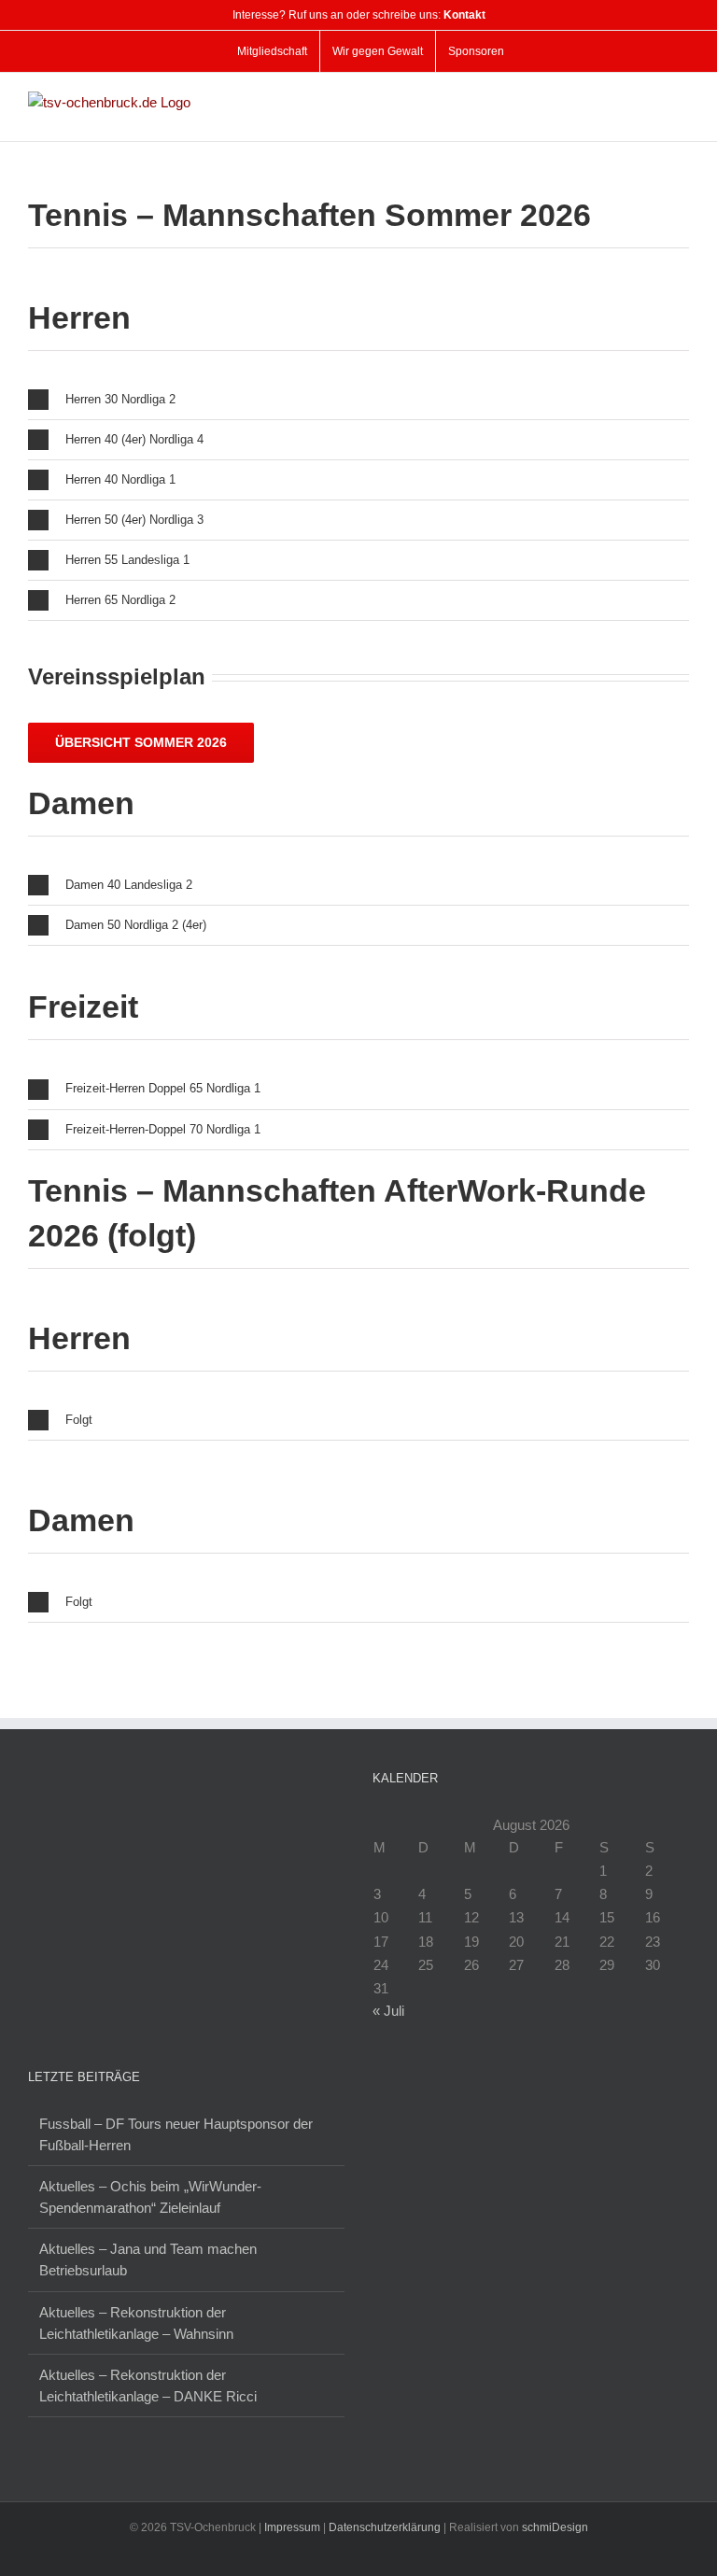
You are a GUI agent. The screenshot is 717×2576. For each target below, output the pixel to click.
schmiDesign (555, 2527)
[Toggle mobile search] (648, 101)
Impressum (292, 2527)
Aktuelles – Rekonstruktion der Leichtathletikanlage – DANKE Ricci (148, 2386)
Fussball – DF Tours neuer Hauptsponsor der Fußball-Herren (176, 2134)
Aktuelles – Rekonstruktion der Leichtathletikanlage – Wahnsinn (136, 2323)
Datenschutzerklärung (385, 2527)
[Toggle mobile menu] (682, 101)
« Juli (388, 2011)
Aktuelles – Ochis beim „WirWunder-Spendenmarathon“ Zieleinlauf (150, 2197)
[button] (358, 400)
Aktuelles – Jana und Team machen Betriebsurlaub (148, 2259)
